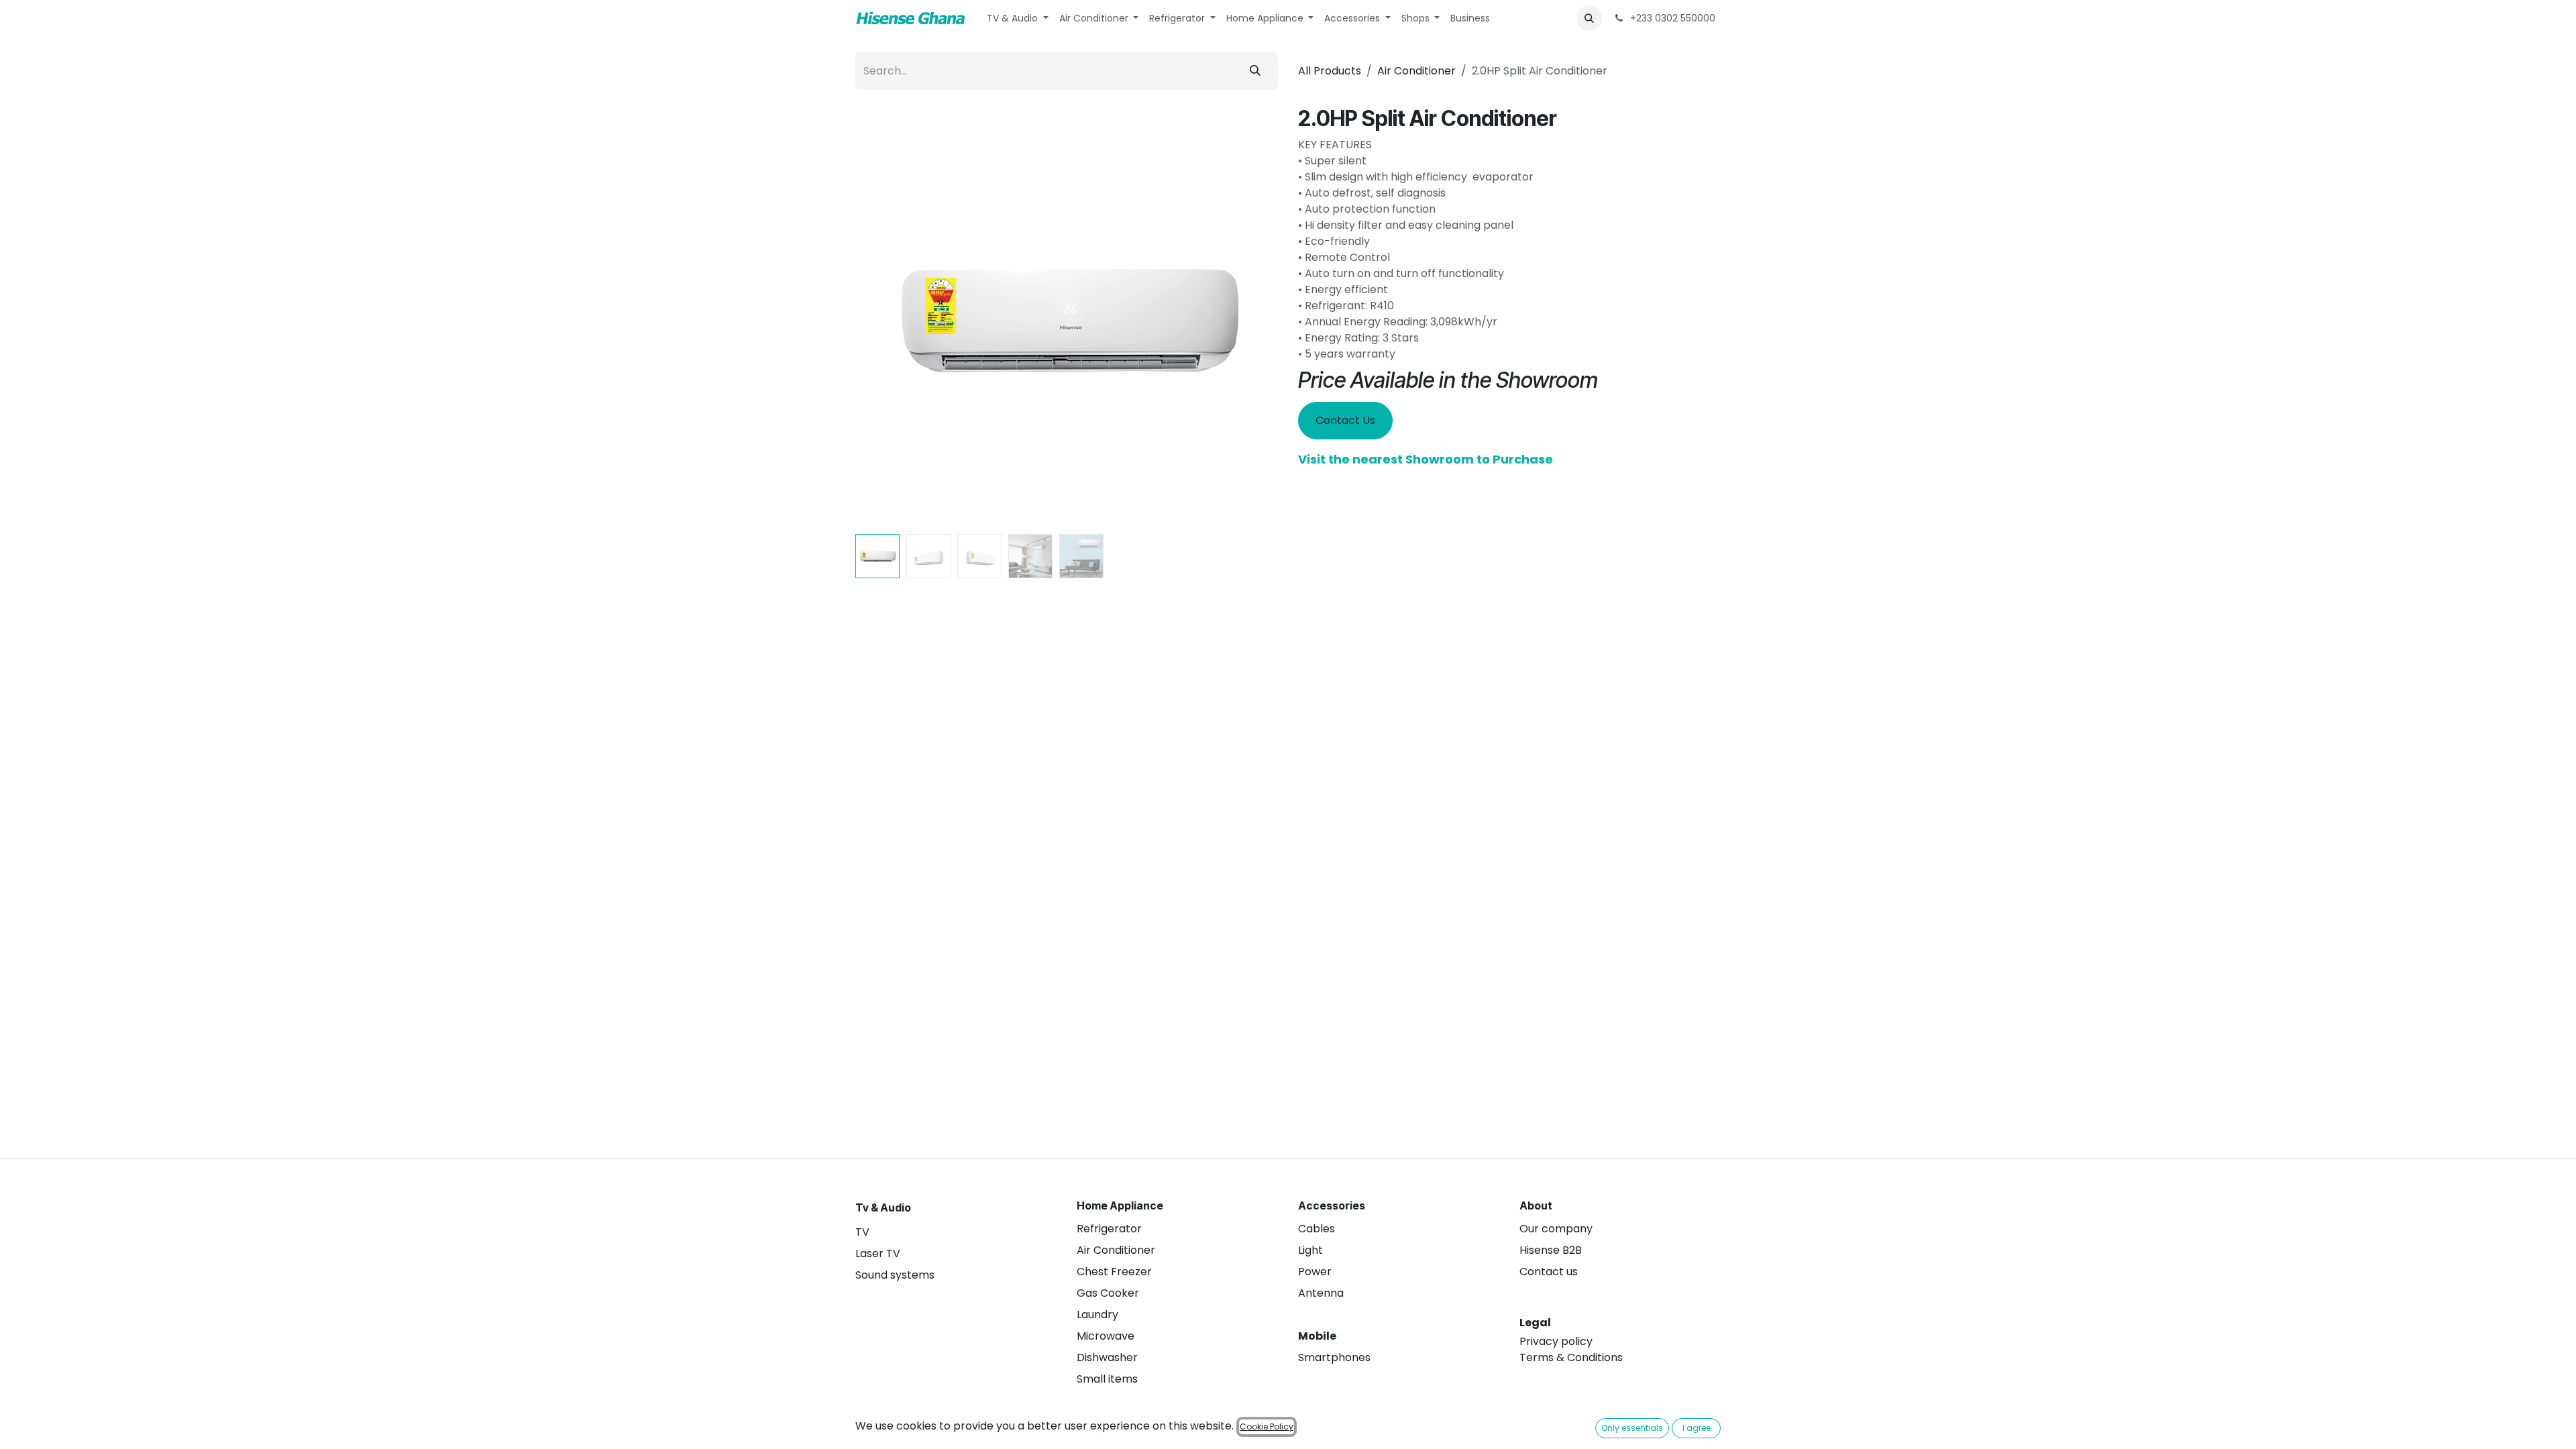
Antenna (1321, 1293)
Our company (1556, 1229)
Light (1310, 1250)
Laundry (1097, 1314)
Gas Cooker (1108, 1293)
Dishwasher (1107, 1357)
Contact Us (1345, 420)
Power (1315, 1272)
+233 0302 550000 (1671, 18)
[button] (1589, 18)
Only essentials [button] (1632, 1428)
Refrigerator (1109, 1229)
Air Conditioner (1416, 71)
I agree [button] (1697, 1428)
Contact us (1549, 1272)
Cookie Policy (1267, 1427)
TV (862, 1232)
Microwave (1106, 1336)
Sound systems (895, 1275)
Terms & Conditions (1571, 1357)
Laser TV (878, 1253)
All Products (1330, 71)
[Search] (1255, 71)
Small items (1107, 1379)
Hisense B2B (1551, 1250)
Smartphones (1334, 1357)
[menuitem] (1018, 18)
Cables (1317, 1229)
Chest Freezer (1114, 1272)
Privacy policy (1556, 1341)
